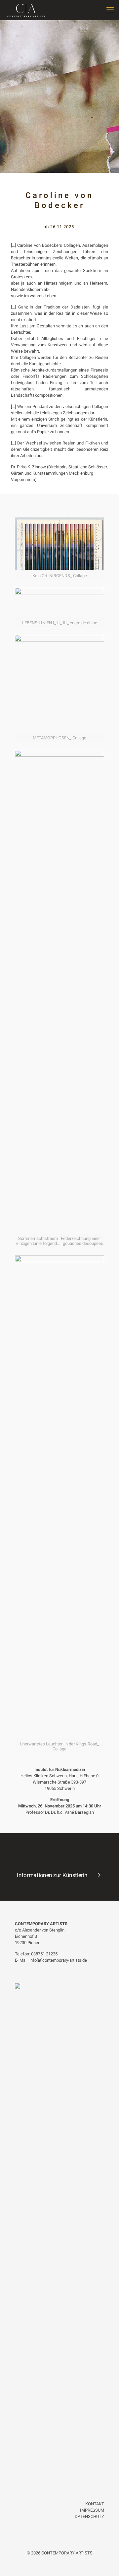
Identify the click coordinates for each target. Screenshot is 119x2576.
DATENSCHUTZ (89, 2516)
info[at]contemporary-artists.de (58, 1960)
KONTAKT (95, 2504)
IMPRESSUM (92, 2510)
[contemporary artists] (26, 10)
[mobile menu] (110, 10)
